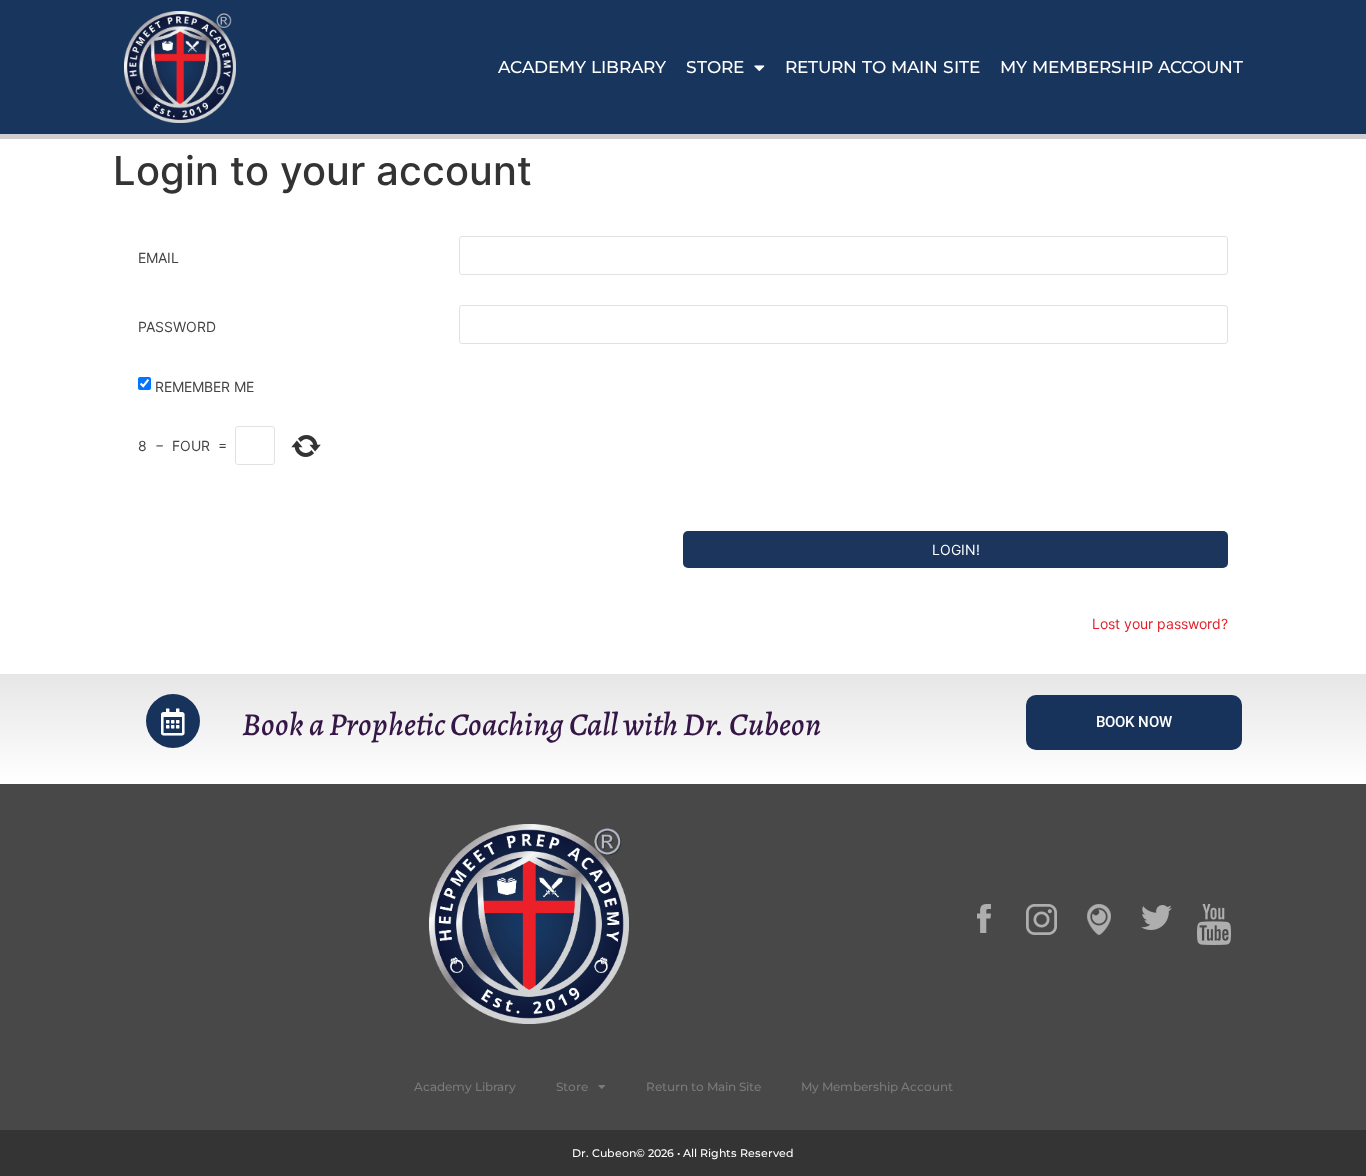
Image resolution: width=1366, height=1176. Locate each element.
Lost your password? (1160, 623)
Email (158, 258)
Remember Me (204, 387)
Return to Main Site (882, 67)
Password (177, 327)
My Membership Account (1121, 67)
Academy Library (582, 67)
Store (715, 67)
